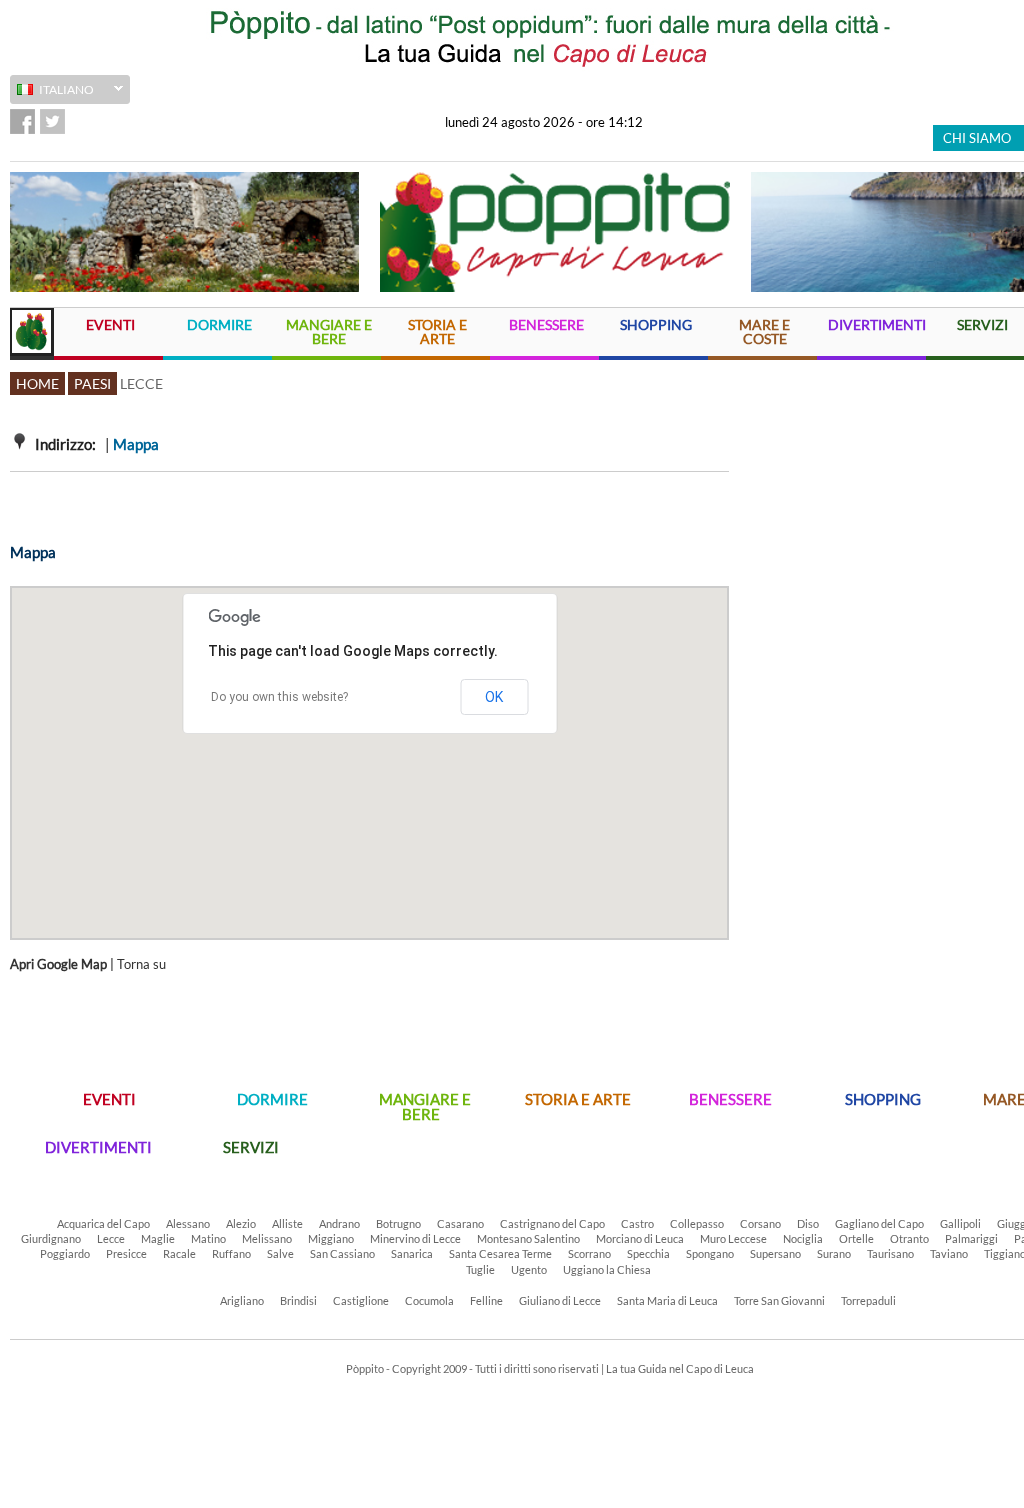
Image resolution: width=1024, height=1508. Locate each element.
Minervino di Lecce (415, 1238)
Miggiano (331, 1238)
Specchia (648, 1253)
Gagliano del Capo (879, 1223)
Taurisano (890, 1253)
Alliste (287, 1223)
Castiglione (361, 1300)
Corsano (760, 1223)
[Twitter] (52, 121)
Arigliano (242, 1300)
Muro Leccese (733, 1238)
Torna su (141, 964)
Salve (280, 1253)
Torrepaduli (868, 1300)
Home (37, 383)
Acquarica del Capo (103, 1223)
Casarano (460, 1223)
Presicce (126, 1253)
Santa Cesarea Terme (500, 1253)
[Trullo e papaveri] (184, 232)
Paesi (92, 383)
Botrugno (398, 1223)
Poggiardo (65, 1253)
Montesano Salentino (528, 1238)
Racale (179, 1253)
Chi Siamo (977, 138)
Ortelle (856, 1238)
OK (494, 697)
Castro (637, 1223)
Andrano (339, 1223)
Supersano (775, 1253)
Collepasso (697, 1223)
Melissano (267, 1238)
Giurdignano (51, 1238)
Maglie (158, 1238)
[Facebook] (22, 121)
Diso (808, 1223)
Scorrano (589, 1253)
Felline (486, 1300)
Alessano (188, 1223)
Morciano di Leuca (640, 1238)
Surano (834, 1253)
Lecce (111, 1238)
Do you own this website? (279, 697)
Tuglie (480, 1269)
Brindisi (298, 1300)
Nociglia (803, 1238)
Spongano (710, 1253)
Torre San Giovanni (779, 1300)
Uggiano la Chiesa (607, 1269)
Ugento (529, 1269)
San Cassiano (342, 1253)
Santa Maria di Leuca (667, 1300)
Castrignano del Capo (552, 1223)
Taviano (949, 1253)
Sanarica (412, 1253)
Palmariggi (971, 1238)
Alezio (241, 1223)
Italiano (52, 91)
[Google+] (82, 121)
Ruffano (231, 1253)
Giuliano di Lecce (560, 1300)
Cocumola (429, 1300)
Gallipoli (960, 1223)
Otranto (909, 1238)
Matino (208, 1238)
